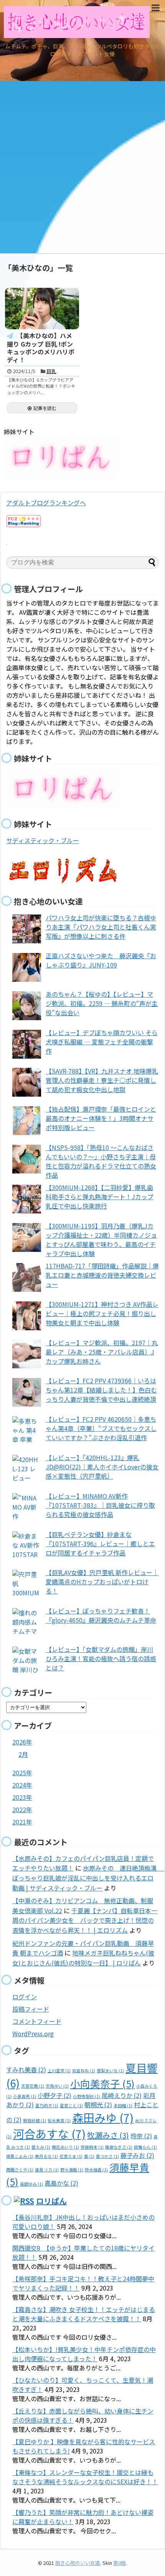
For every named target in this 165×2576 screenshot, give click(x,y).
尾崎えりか (122, 2095)
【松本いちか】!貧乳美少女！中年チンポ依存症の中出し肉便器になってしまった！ (84, 2354)
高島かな (61, 2183)
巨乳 (51, 371)
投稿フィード (31, 2009)
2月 (23, 1754)
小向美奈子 (102, 2083)
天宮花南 (33, 2086)
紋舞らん (145, 2147)
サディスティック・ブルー (43, 840)
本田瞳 (123, 2105)
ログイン (25, 1997)
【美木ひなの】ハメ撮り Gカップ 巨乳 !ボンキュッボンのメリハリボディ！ (41, 348)
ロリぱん (51, 2201)
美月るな (46, 2156)
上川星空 (59, 2071)
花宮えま (71, 2156)
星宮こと (71, 2105)
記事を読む (45, 408)
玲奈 (141, 2136)
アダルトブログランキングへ (46, 503)
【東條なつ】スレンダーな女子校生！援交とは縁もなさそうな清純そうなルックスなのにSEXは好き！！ (85, 2477)
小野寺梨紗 (87, 2096)
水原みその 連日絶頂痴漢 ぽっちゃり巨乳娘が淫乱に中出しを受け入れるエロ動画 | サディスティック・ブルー (88, 1878)
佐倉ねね (84, 2071)
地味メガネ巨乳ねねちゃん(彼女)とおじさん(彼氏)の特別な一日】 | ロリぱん (83, 1958)
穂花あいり (65, 2147)
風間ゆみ (31, 2184)
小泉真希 (25, 2096)
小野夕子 (54, 2095)
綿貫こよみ (20, 2156)
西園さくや (20, 2170)
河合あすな (49, 2133)
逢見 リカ (47, 2170)
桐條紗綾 (35, 2120)
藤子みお (137, 2155)
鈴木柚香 (96, 2170)
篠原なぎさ (119, 2147)
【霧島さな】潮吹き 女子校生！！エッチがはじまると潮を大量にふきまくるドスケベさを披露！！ (84, 2314)
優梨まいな (110, 2071)
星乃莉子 (47, 2105)
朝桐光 (98, 2105)
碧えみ (41, 2147)
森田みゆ (103, 2117)
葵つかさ (107, 2156)
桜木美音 (59, 2120)
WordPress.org (33, 2033)
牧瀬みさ (108, 2135)
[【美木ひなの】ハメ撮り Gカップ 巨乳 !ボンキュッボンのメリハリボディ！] (42, 309)
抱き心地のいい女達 (78, 2563)
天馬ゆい (57, 2086)
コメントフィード (37, 2021)
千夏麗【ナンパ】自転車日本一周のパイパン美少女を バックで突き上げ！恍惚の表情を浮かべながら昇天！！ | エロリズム (85, 1920)
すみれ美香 (26, 2070)
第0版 (120, 2563)
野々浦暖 (72, 2170)
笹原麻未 (92, 2147)
